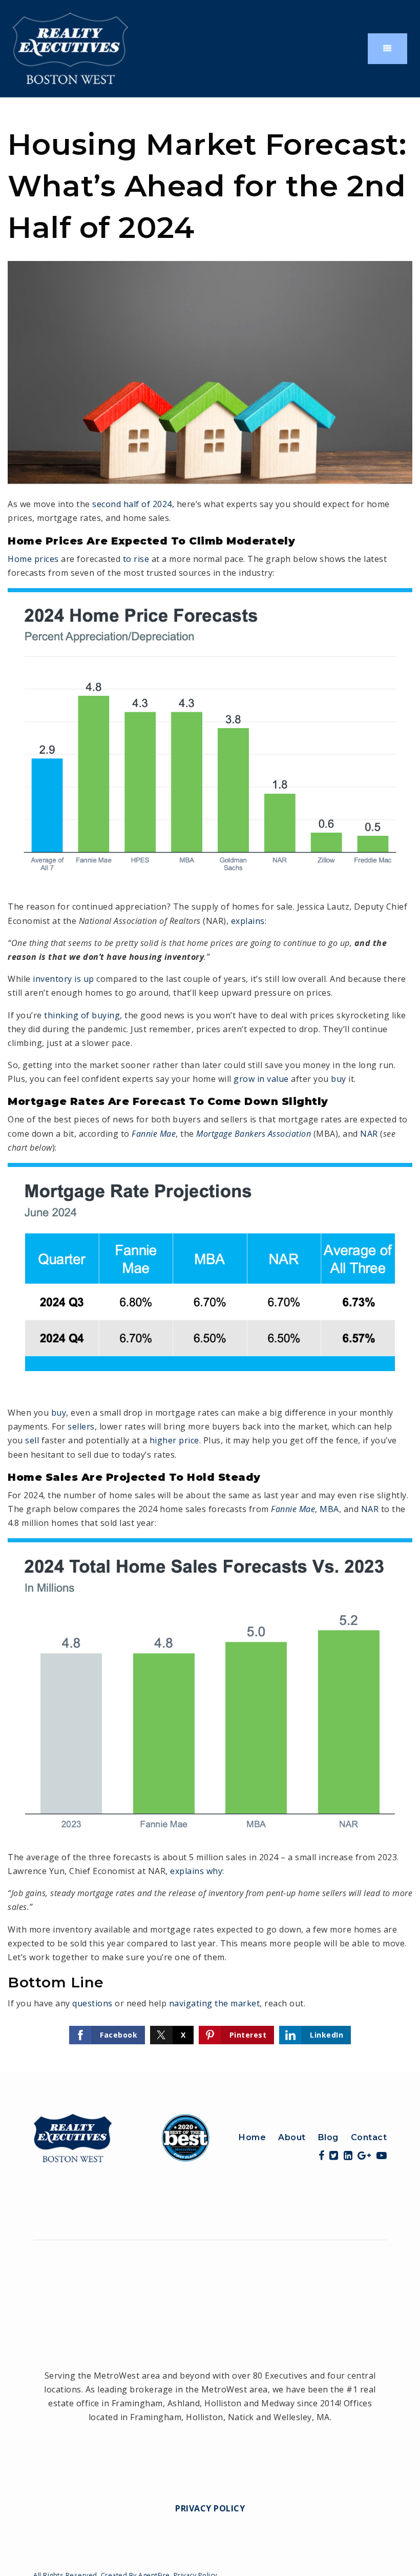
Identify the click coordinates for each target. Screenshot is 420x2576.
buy (339, 1079)
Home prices (33, 559)
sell (32, 1440)
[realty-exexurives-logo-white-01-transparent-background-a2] (70, 48)
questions (92, 2003)
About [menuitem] (292, 2137)
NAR (369, 1134)
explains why (196, 1871)
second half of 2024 (132, 504)
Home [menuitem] (252, 2137)
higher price (174, 1440)
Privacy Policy (210, 2508)
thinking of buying (82, 1015)
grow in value (261, 1079)
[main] (210, 1085)
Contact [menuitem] (369, 2137)
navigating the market (215, 2003)
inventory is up (64, 979)
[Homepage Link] (122, 2137)
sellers (81, 1426)
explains (248, 921)
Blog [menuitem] (328, 2137)
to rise (136, 559)
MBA (329, 1509)
